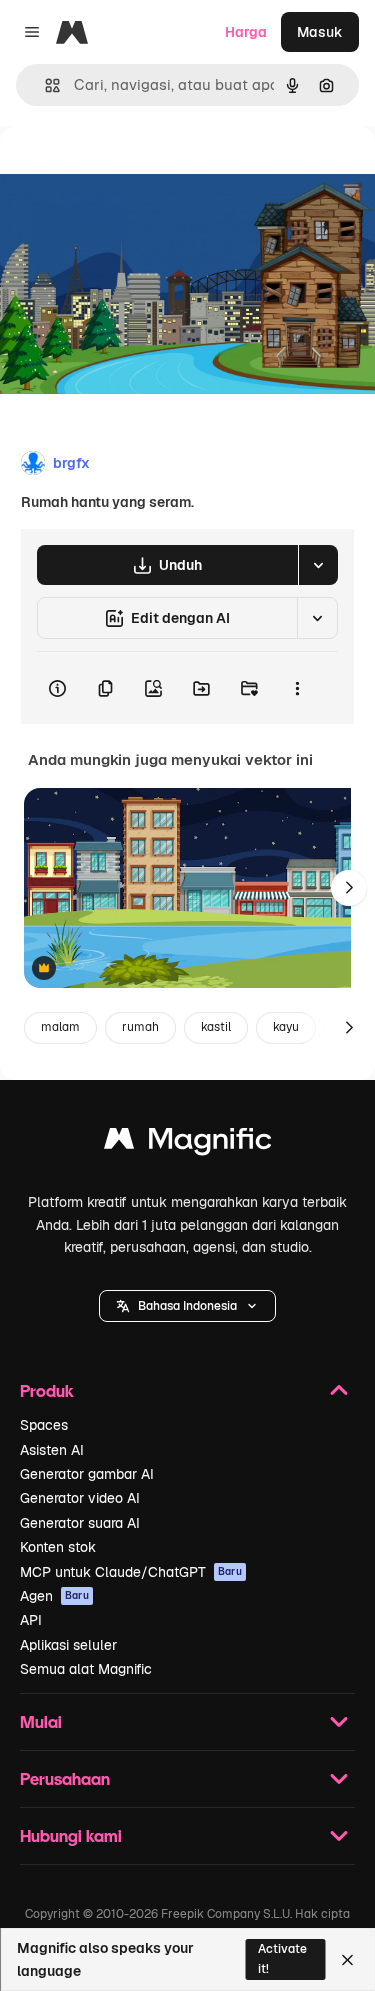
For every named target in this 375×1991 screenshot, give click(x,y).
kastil (216, 1027)
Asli (113, 171)
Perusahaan (65, 1778)
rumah (140, 1027)
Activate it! (282, 1958)
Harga (246, 32)
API (31, 1620)
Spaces (44, 1425)
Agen (54, 1596)
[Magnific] (188, 1143)
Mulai (41, 1721)
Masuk (320, 32)
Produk (47, 1390)
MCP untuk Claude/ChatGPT (131, 1572)
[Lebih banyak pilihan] (297, 688)
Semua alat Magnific (86, 1669)
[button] (187, 1306)
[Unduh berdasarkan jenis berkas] (318, 565)
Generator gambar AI (87, 1474)
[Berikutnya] (349, 888)
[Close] (347, 1960)
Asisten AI (52, 1450)
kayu (286, 1027)
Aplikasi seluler (68, 1645)
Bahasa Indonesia (187, 1306)
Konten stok (58, 1547)
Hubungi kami (71, 1835)
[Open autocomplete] (44, 85)
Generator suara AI (80, 1523)
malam (60, 1027)
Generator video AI (80, 1498)
